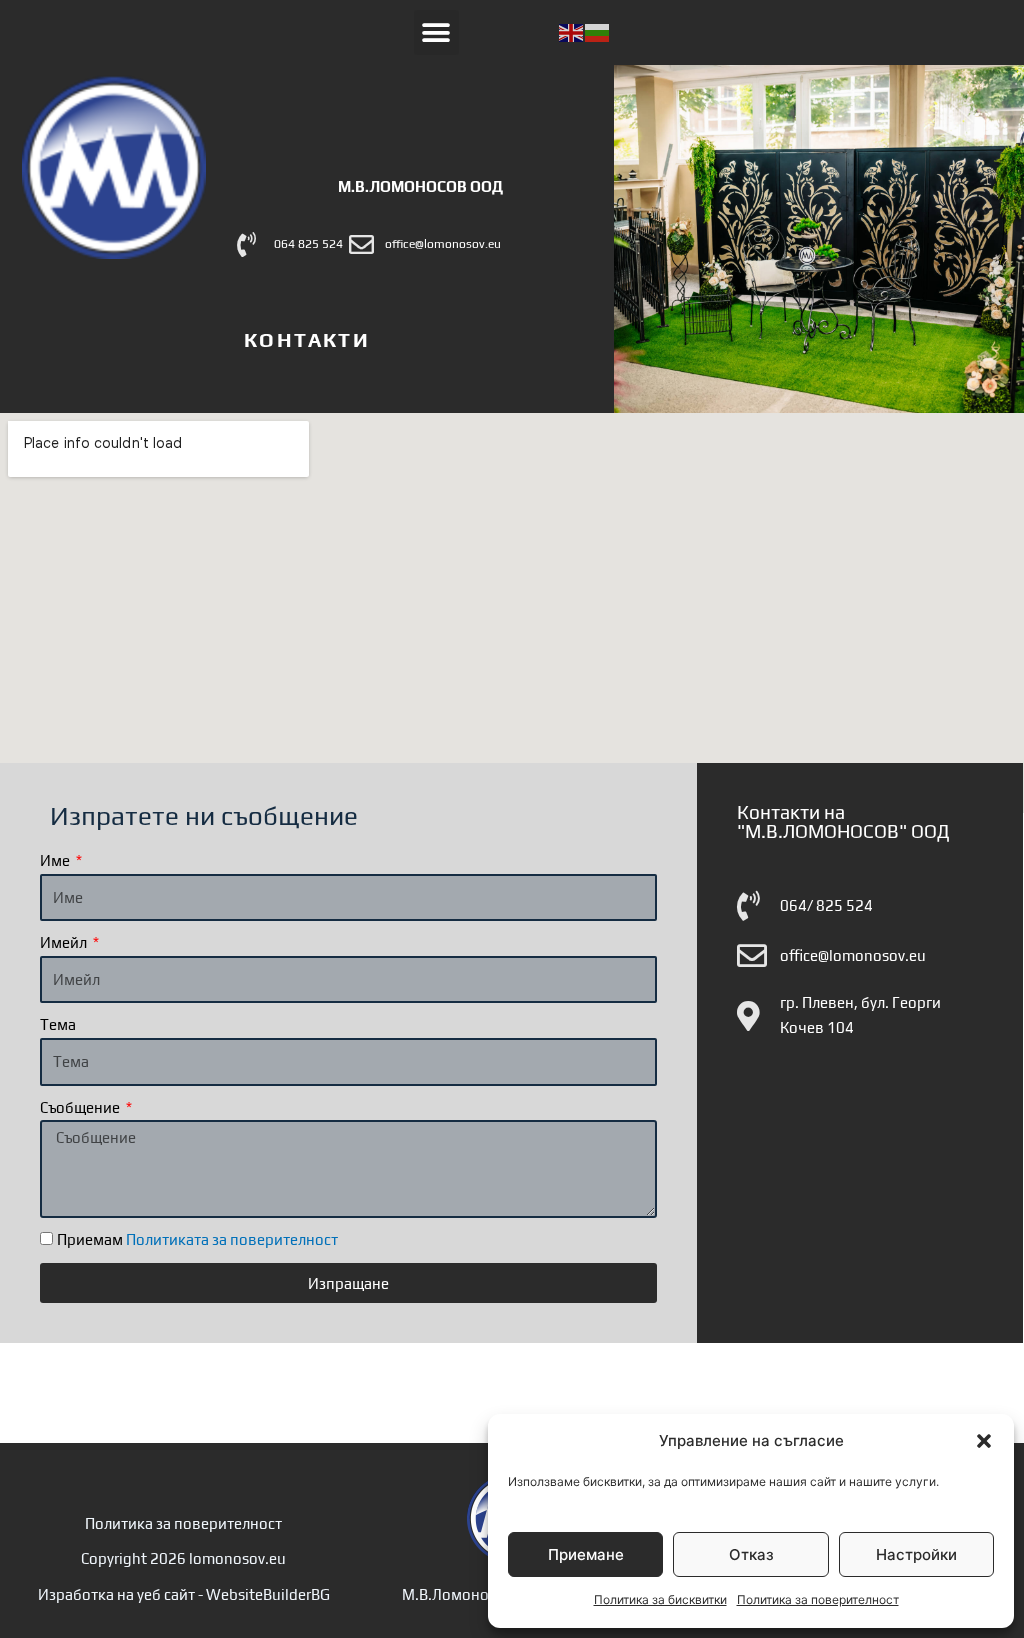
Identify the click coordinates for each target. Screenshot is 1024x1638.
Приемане (586, 1554)
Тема (58, 1024)
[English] (572, 31)
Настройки (916, 1554)
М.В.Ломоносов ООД (420, 186)
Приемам (197, 1239)
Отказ (751, 1554)
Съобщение (81, 1107)
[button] (984, 1441)
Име (56, 860)
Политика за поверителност (818, 1599)
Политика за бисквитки (660, 1599)
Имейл (65, 942)
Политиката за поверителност (232, 1239)
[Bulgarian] (598, 31)
